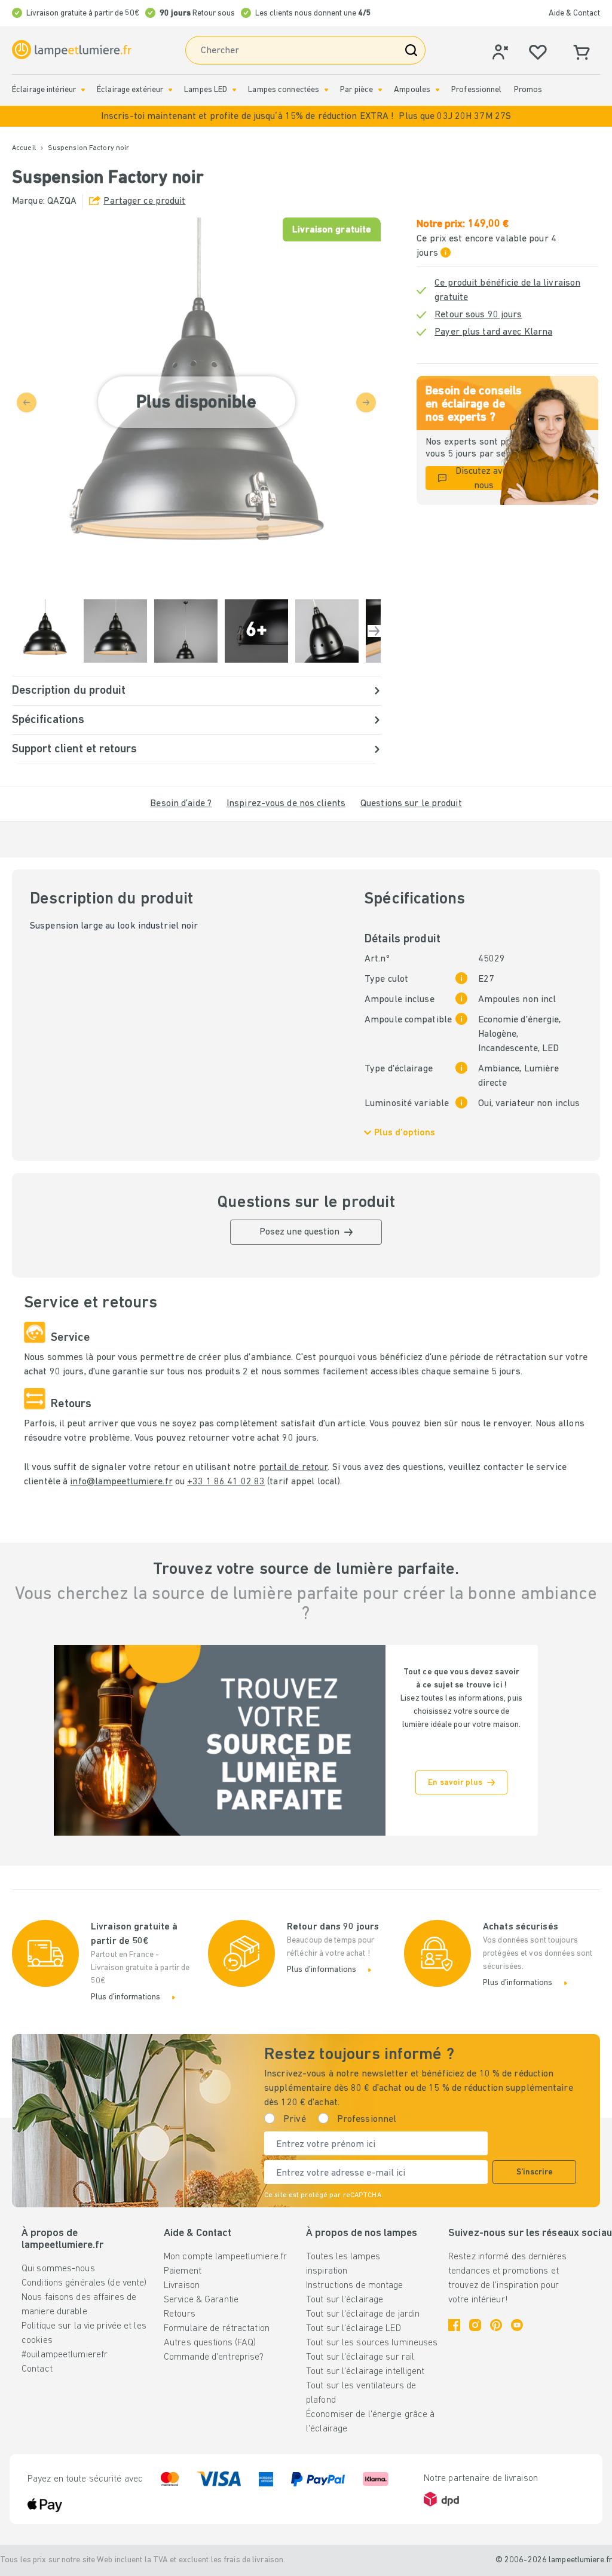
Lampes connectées (284, 90)
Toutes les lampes (343, 2257)
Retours (180, 2314)
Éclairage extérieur (130, 90)
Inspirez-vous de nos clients (286, 804)
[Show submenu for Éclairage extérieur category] (170, 90)
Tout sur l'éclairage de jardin (363, 2314)
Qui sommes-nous (58, 2269)
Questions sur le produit (411, 804)
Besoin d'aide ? (181, 804)
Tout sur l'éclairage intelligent (365, 2372)
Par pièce (357, 90)
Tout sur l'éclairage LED (354, 2329)
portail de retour (293, 1468)
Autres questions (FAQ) (210, 2343)
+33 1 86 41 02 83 (226, 1482)
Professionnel (476, 90)
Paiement (183, 2271)
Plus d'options (405, 1133)
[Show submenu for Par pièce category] (380, 90)
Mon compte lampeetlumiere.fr (225, 2257)
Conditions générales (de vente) (84, 2283)
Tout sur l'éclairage (345, 2300)
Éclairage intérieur (44, 90)
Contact (37, 2369)
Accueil (24, 148)
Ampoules (412, 90)
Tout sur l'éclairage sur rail (360, 2357)
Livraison (182, 2286)
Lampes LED (206, 90)
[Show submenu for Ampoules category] (437, 90)
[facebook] (454, 2325)
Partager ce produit (144, 201)
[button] (306, 116)
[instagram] (475, 2325)
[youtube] (517, 2325)
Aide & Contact (574, 13)
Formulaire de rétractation (217, 2329)
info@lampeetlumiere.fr (121, 1482)
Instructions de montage (355, 2286)
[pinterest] (496, 2325)
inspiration (327, 2271)
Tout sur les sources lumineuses (372, 2343)
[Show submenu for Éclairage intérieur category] (83, 90)
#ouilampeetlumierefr (65, 2355)
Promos (528, 90)
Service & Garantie (201, 2300)
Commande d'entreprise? (214, 2357)
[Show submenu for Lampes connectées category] (326, 90)
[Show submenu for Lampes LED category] (234, 90)
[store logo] (72, 50)
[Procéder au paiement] (374, 631)
